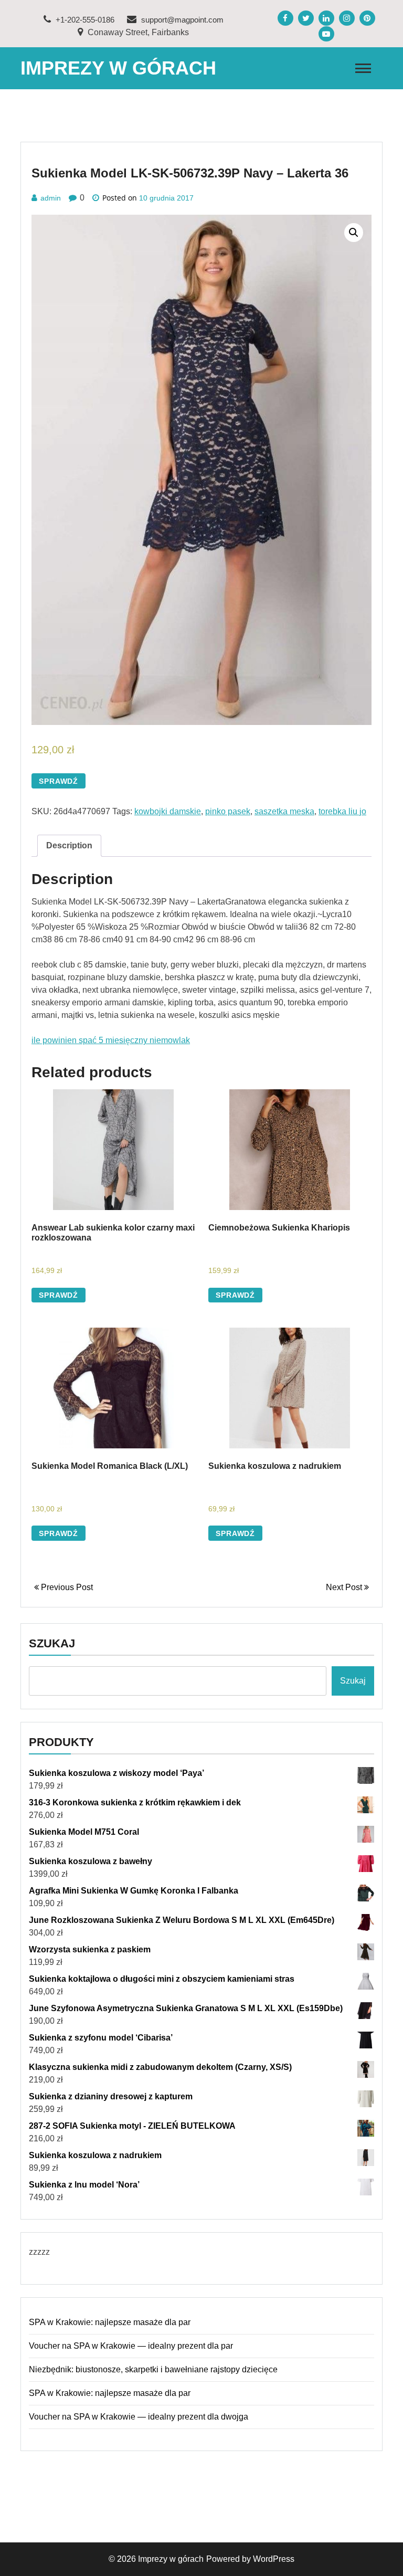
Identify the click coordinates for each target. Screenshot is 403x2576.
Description (69, 845)
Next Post (345, 1587)
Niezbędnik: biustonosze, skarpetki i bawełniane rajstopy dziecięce (153, 2369)
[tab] (69, 846)
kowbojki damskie (168, 811)
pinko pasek (228, 811)
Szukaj (52, 1643)
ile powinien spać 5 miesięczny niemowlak (111, 1040)
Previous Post (66, 1587)
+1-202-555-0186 (84, 20)
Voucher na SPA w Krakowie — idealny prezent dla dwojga (139, 2417)
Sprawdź (59, 781)
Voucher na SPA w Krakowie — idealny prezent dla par (131, 2346)
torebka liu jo (342, 811)
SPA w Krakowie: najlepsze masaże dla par (110, 2322)
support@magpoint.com (181, 20)
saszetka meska (284, 811)
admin (51, 198)
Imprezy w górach (118, 68)
